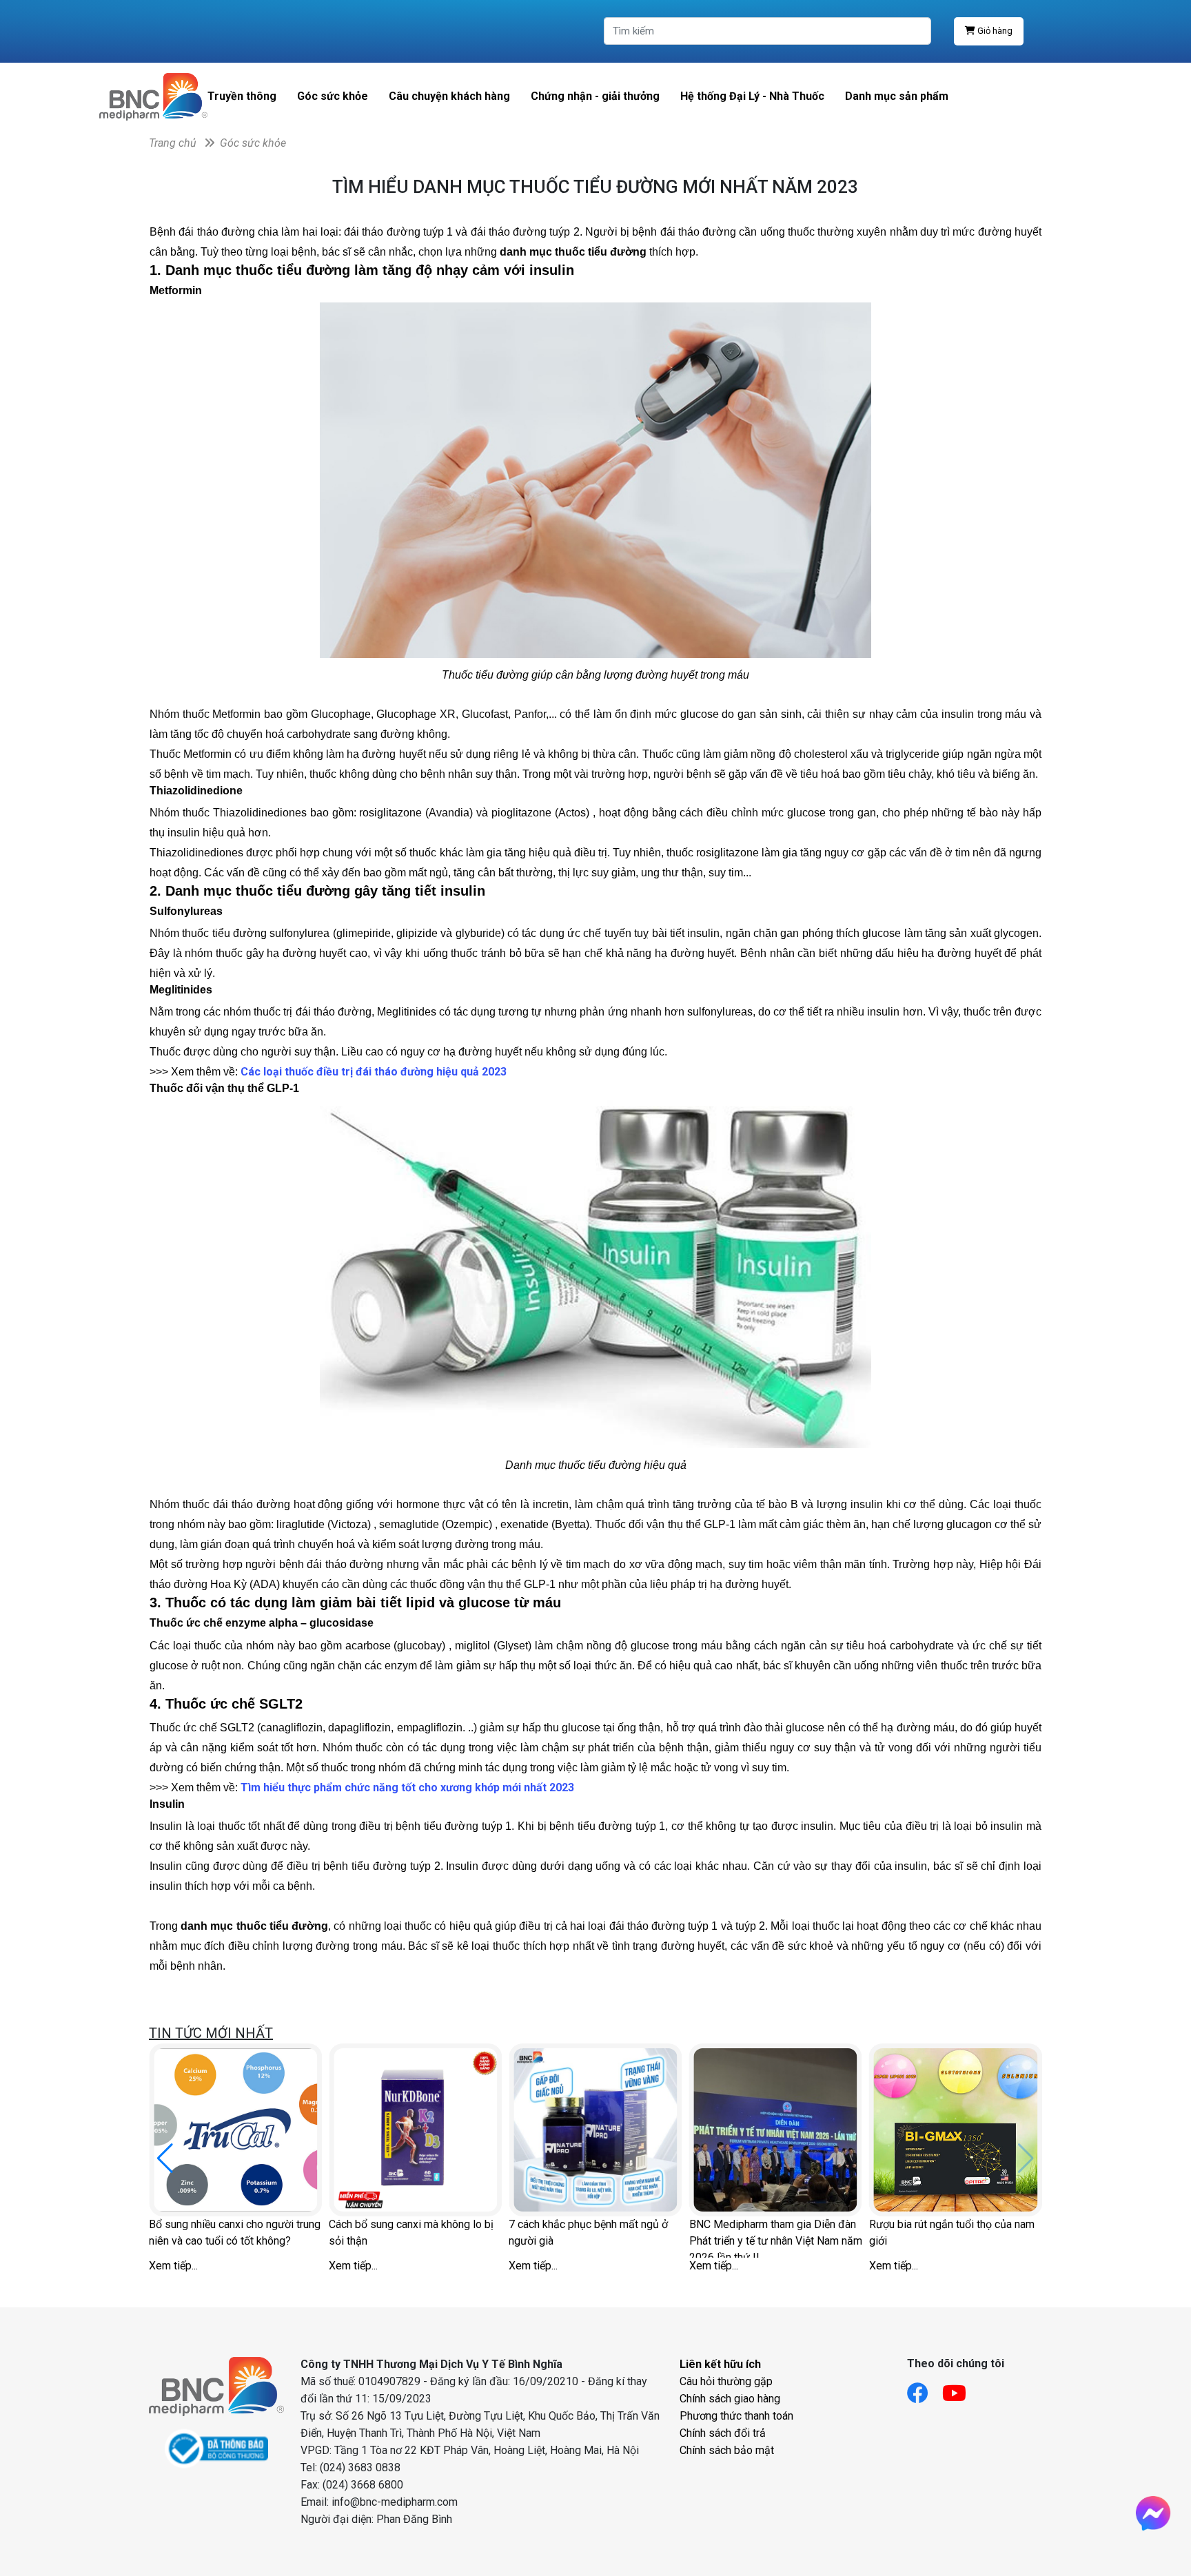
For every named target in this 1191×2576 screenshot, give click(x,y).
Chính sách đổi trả (723, 2433)
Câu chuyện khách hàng (449, 96)
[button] (165, 2158)
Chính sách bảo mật (727, 2450)
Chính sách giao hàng (730, 2399)
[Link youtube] (961, 2389)
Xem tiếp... (173, 2266)
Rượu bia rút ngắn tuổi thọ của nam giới (952, 2233)
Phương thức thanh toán (736, 2416)
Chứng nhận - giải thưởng (595, 96)
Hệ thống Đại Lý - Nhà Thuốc (752, 96)
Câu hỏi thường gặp (726, 2381)
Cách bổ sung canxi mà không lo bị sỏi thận (411, 2233)
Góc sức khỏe (333, 96)
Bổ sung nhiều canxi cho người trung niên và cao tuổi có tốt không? (235, 2233)
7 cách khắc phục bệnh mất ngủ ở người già (588, 2233)
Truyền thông (242, 96)
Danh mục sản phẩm (897, 96)
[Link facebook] (925, 2389)
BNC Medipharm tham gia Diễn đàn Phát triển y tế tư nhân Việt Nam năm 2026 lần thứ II (776, 2238)
